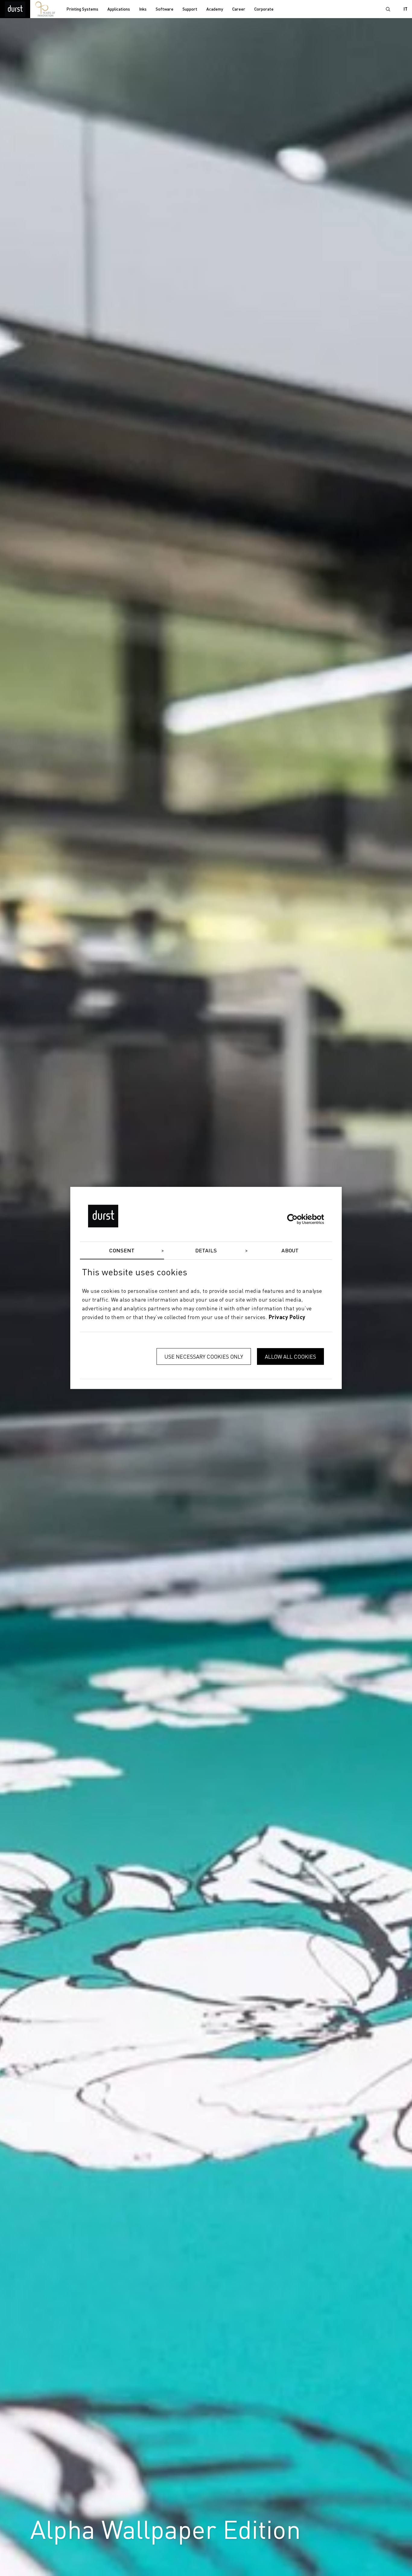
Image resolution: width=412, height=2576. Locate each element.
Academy (215, 9)
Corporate (264, 9)
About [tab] (290, 1251)
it (406, 9)
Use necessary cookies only (204, 1357)
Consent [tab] (122, 1251)
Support (190, 9)
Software (165, 9)
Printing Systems (82, 9)
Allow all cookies (290, 1357)
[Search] (388, 9)
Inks (143, 9)
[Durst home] (15, 9)
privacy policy (287, 1318)
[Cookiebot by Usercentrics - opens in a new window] (298, 1219)
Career (239, 9)
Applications (119, 9)
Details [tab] (206, 1251)
